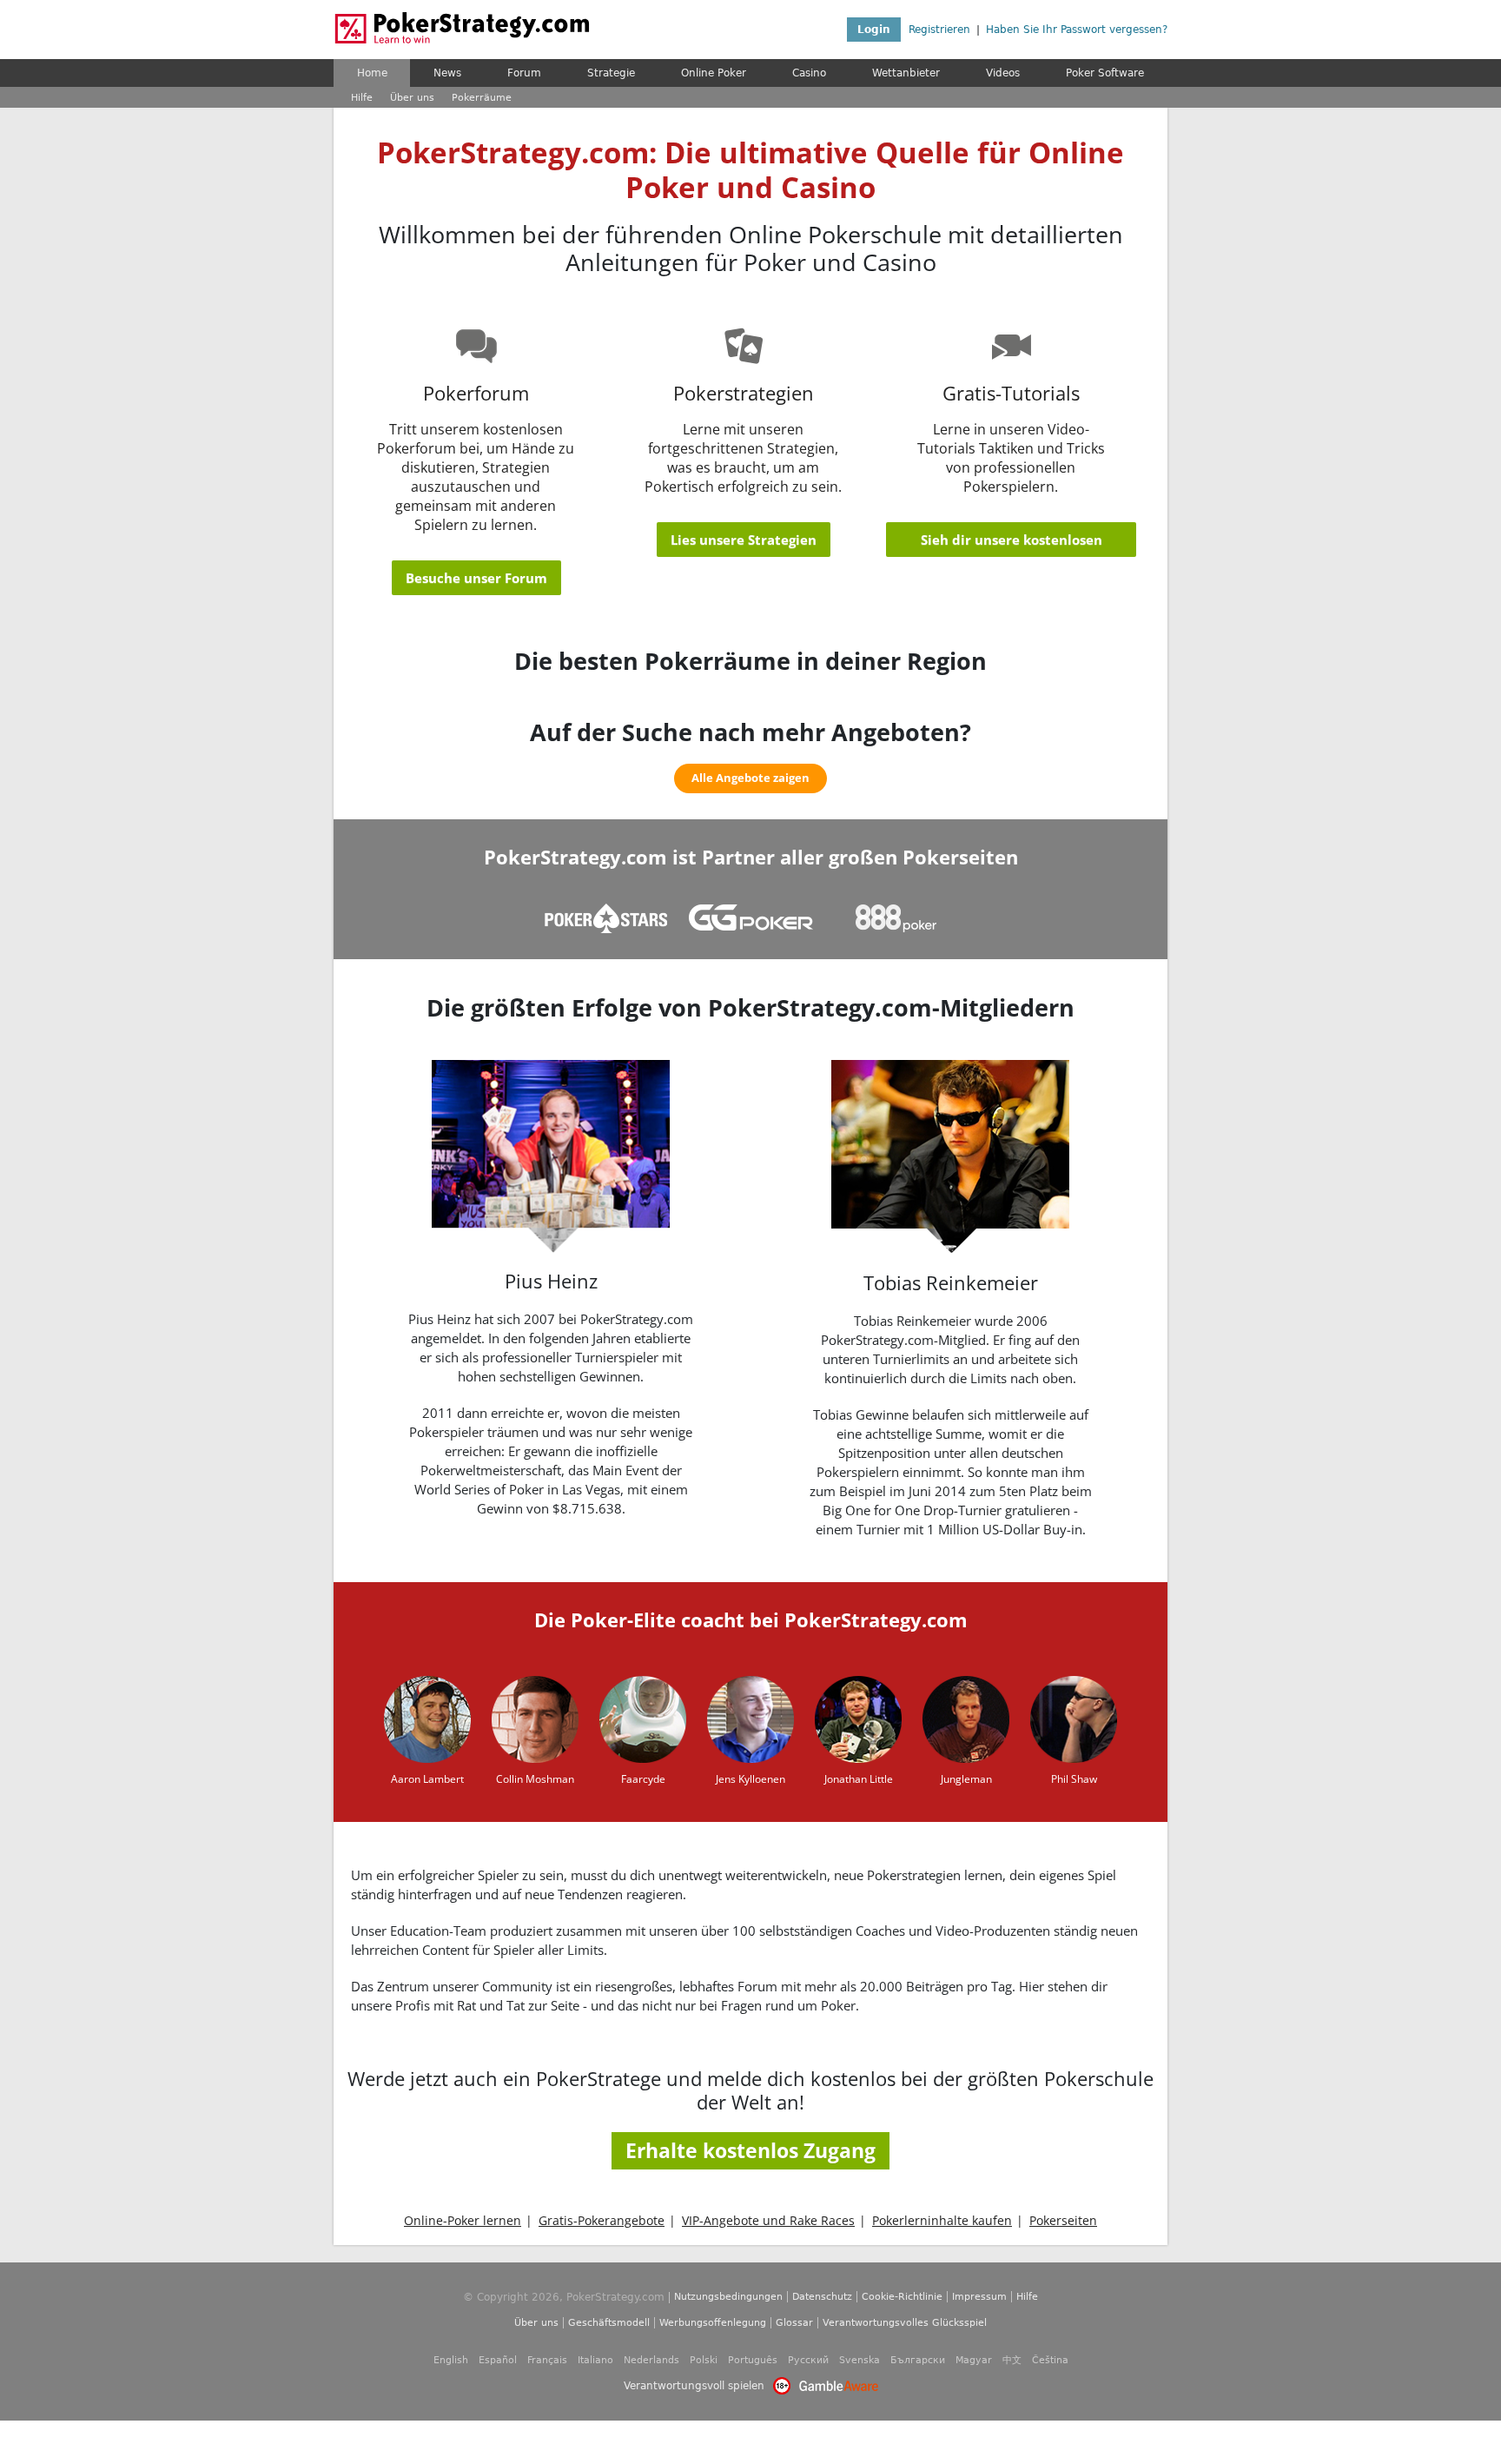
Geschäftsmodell (609, 2323)
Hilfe (362, 98)
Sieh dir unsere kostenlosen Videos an (1012, 544)
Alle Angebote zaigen (750, 778)
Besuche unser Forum (476, 578)
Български (918, 2360)
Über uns (412, 98)
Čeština (1050, 2360)
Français (547, 2360)
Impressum (979, 2297)
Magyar (974, 2360)
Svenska (860, 2360)
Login (874, 30)
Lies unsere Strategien (744, 540)
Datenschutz (822, 2297)
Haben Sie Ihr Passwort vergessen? (1077, 30)
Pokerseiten (1063, 2221)
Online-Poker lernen (463, 2221)
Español (498, 2360)
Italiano (595, 2360)
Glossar (794, 2323)
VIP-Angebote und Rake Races (768, 2221)
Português (753, 2360)
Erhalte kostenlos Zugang (750, 2150)
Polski (704, 2360)
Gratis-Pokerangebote (602, 2221)
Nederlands (651, 2360)
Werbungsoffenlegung (713, 2323)
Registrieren (939, 30)
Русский (808, 2360)
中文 (1012, 2360)
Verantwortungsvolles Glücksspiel (905, 2323)
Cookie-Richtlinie (902, 2297)
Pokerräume (482, 98)
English (451, 2360)
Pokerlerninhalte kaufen (942, 2221)
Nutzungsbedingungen (728, 2297)
